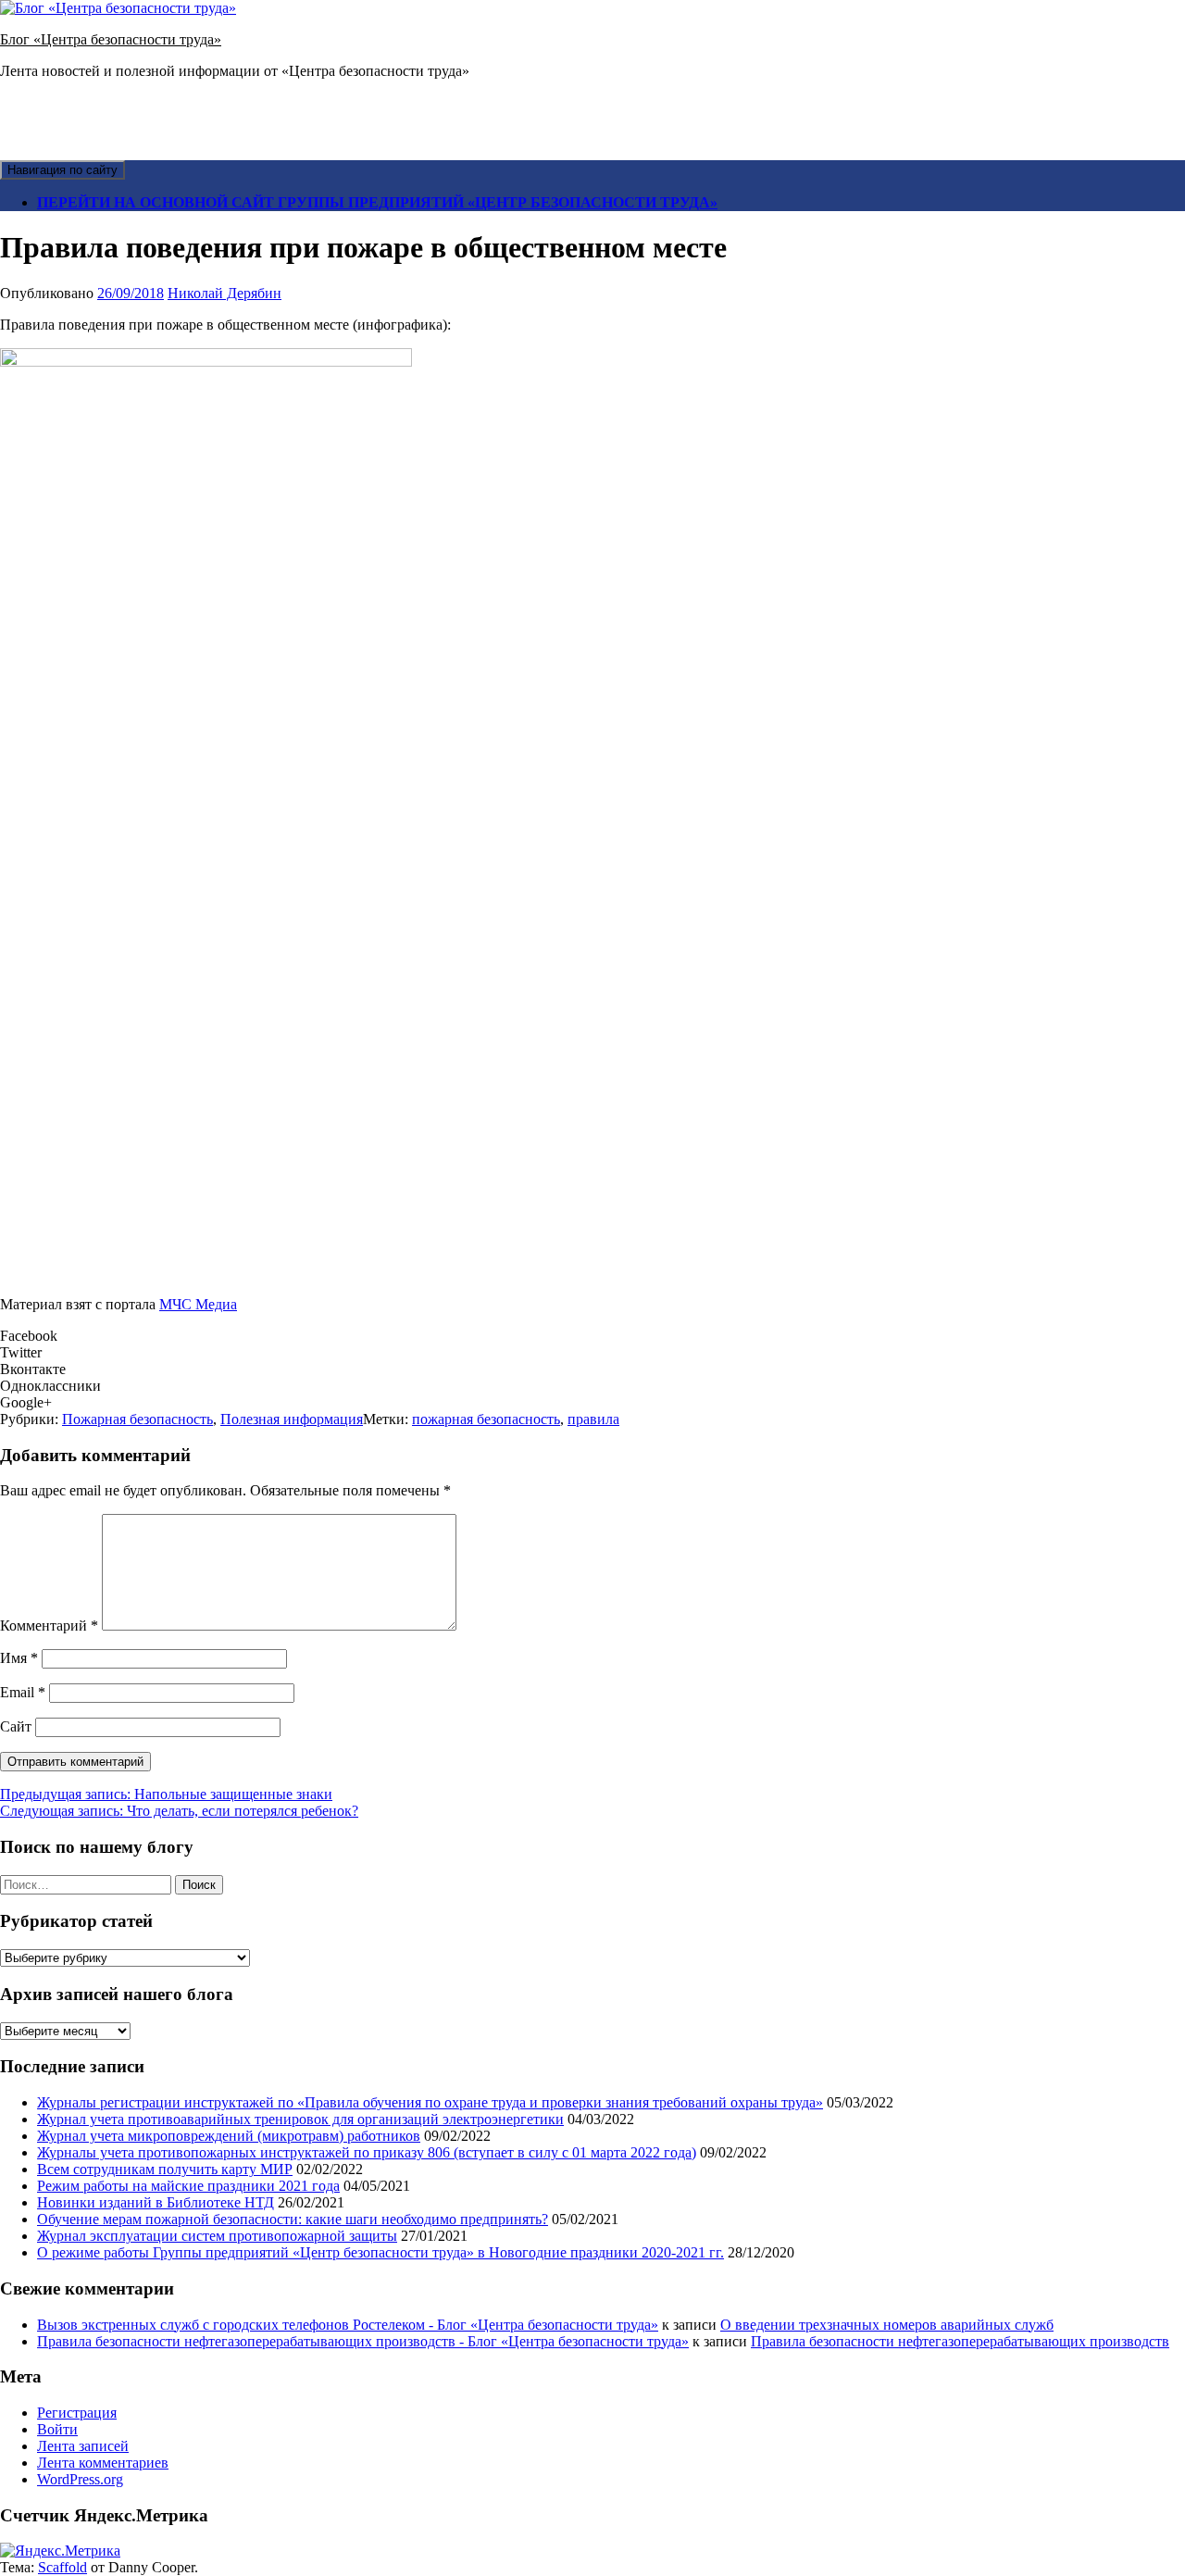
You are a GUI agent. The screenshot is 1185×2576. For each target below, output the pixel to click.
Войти (57, 2429)
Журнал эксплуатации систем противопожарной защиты (217, 2236)
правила (593, 1419)
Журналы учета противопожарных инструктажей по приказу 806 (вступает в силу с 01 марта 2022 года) (367, 2152)
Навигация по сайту (62, 170)
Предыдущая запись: (166, 1794)
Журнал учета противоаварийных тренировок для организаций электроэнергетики (300, 2119)
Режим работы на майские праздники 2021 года (188, 2186)
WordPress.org (80, 2479)
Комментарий (49, 1626)
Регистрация (77, 2413)
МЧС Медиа (198, 1304)
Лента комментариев (103, 2463)
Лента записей (83, 2446)
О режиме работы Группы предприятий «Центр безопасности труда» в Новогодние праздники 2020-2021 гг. (380, 2252)
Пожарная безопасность (137, 1419)
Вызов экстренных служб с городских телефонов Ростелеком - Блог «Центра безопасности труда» (348, 2325)
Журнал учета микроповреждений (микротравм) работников (229, 2136)
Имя (19, 1658)
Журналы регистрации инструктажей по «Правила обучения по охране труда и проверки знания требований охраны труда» (430, 2102)
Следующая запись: (179, 1811)
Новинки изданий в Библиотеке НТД (156, 2202)
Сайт (16, 1726)
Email (23, 1692)
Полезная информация (292, 1419)
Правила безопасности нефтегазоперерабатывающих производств (960, 2341)
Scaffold (62, 2567)
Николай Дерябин (225, 293)
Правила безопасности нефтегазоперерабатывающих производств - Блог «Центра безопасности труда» (363, 2341)
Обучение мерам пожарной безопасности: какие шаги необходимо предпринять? (293, 2219)
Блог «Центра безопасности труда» (111, 39)
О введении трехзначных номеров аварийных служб (887, 2325)
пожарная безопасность (486, 1419)
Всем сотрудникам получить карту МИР (165, 2169)
